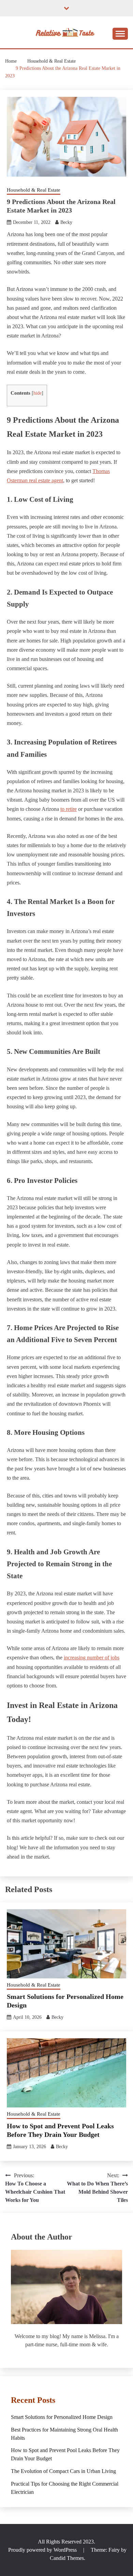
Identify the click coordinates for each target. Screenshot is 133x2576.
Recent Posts (33, 2400)
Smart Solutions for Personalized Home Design (62, 2417)
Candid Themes (67, 2558)
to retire (69, 809)
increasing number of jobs (92, 1657)
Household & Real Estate (34, 190)
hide (38, 393)
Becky (66, 222)
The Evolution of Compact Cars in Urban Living (63, 2471)
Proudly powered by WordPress (43, 2550)
